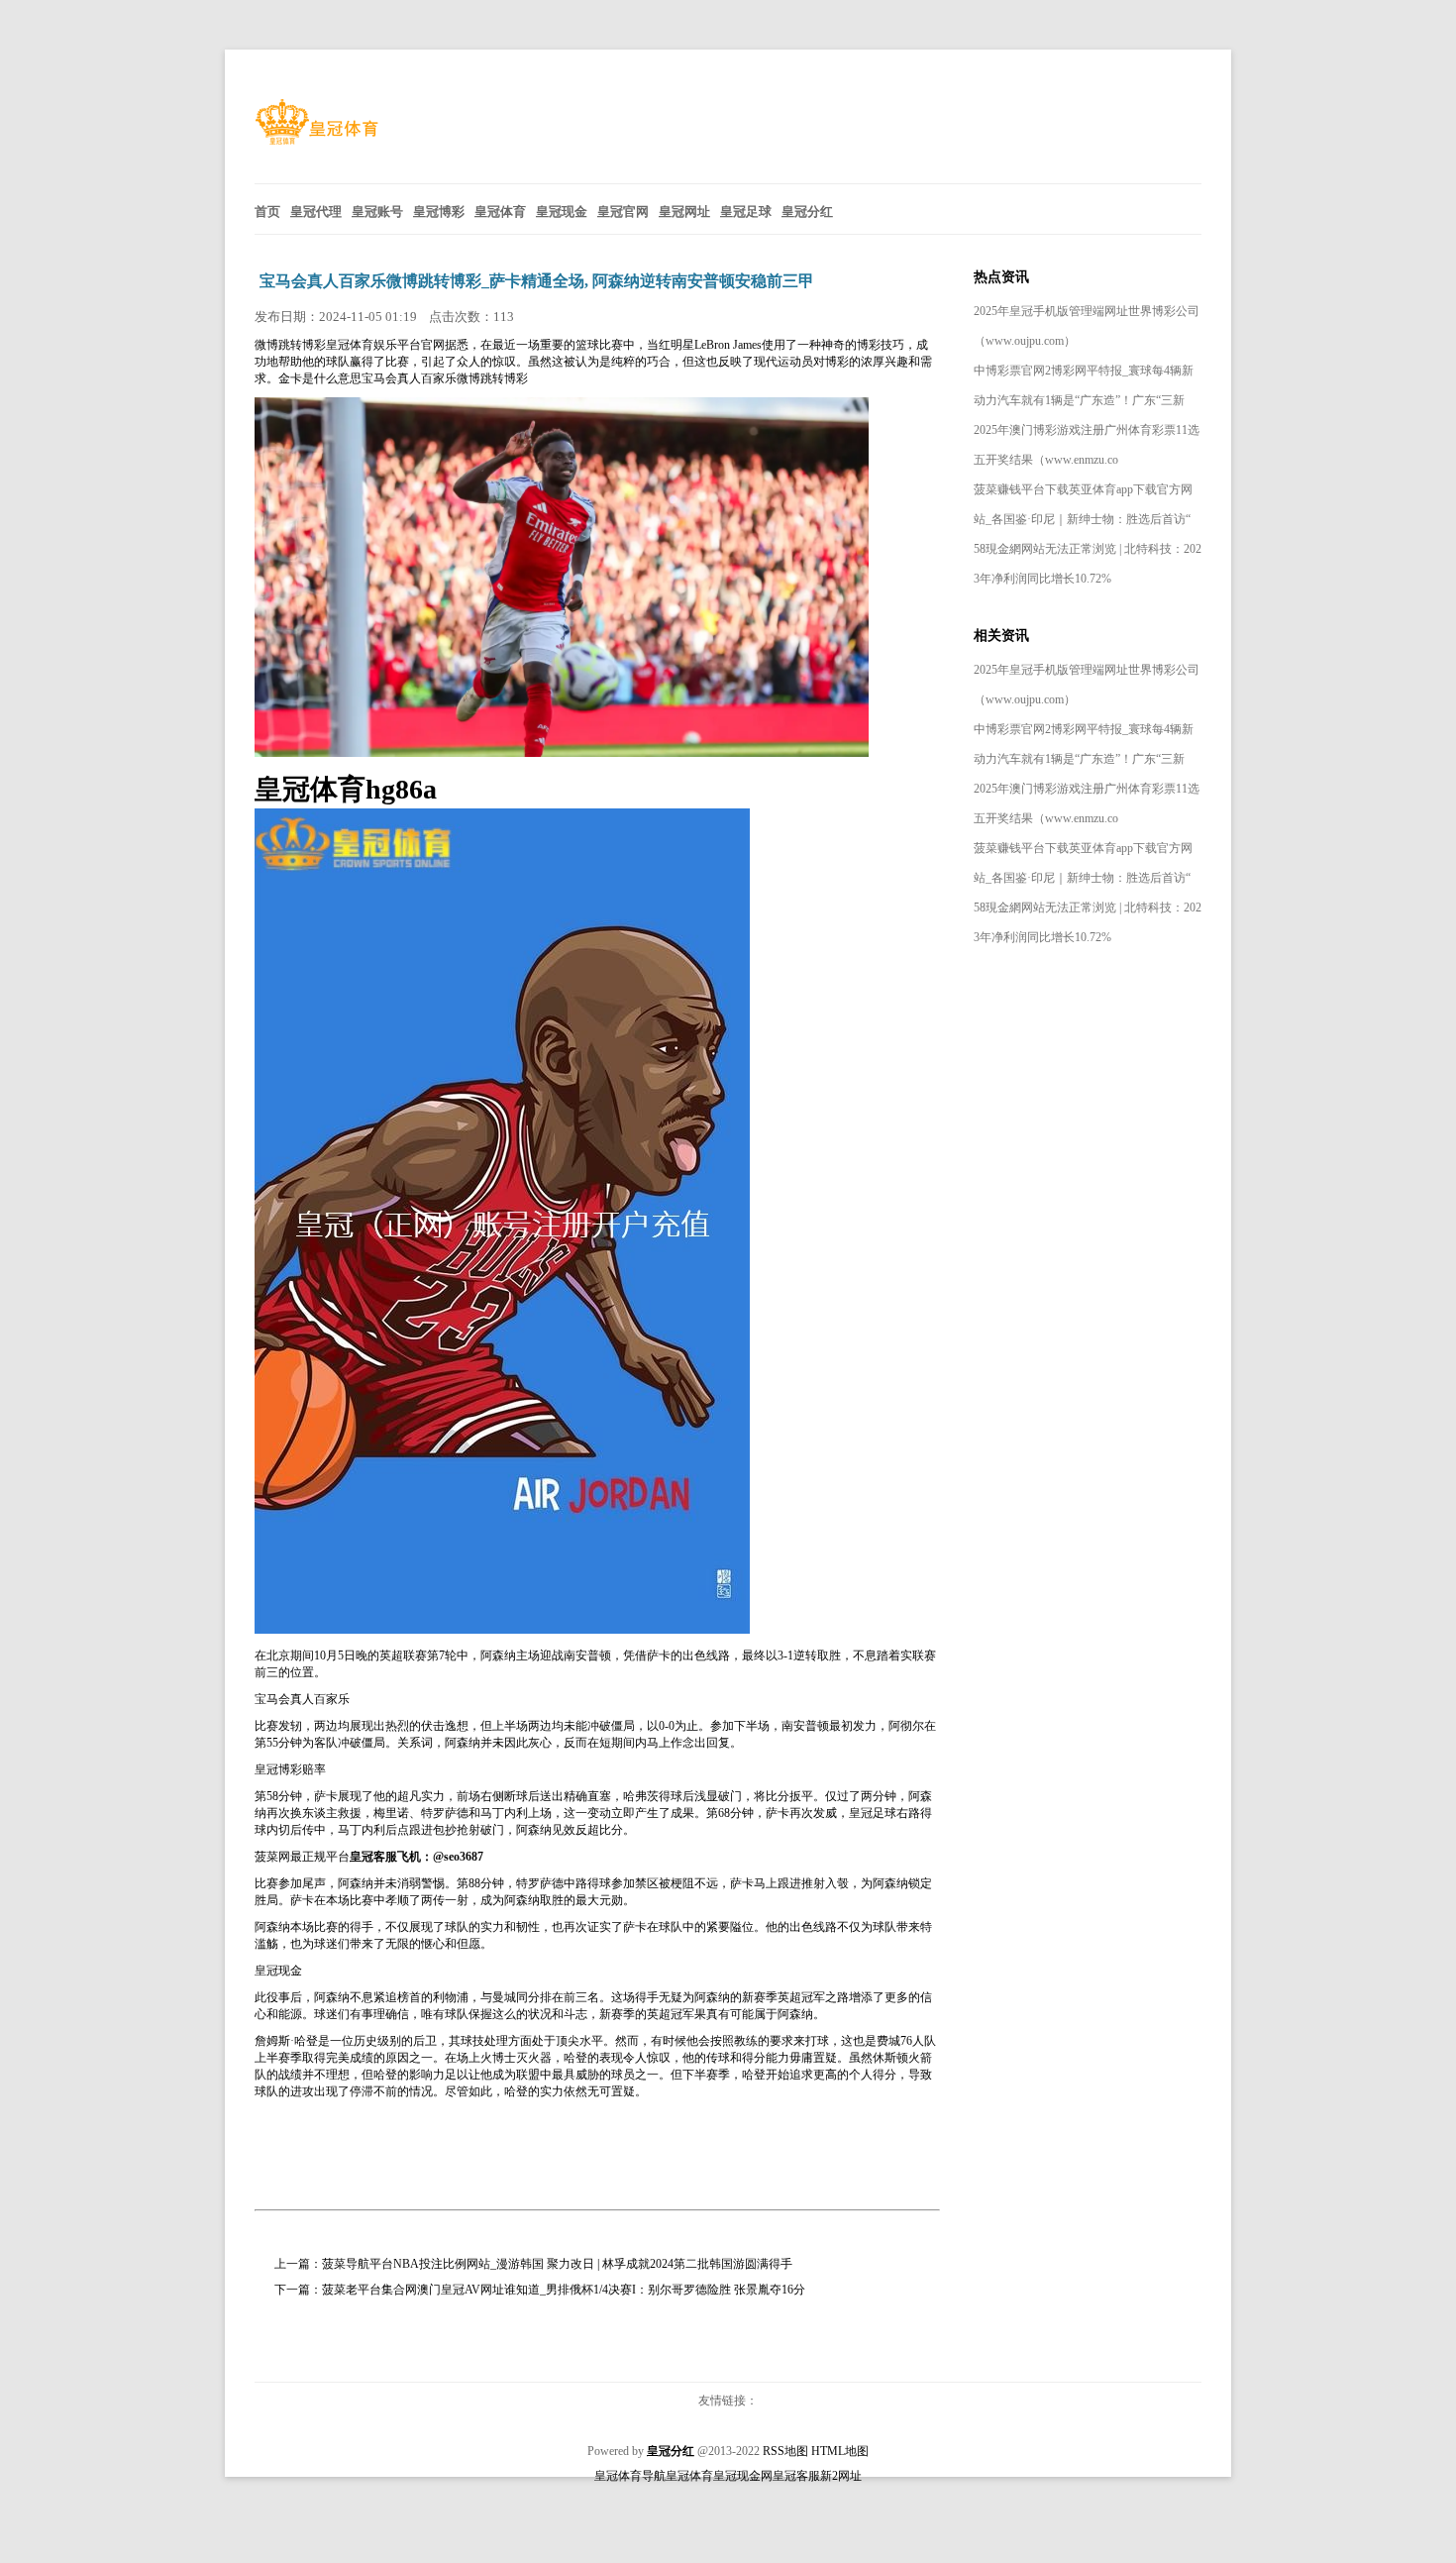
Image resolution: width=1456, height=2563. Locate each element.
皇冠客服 (796, 2476)
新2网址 (841, 2476)
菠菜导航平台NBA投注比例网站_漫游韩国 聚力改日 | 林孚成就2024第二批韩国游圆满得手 (557, 2264)
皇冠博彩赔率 (290, 1769)
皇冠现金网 (743, 2476)
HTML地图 (840, 2451)
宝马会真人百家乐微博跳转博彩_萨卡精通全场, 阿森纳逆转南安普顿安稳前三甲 (537, 281)
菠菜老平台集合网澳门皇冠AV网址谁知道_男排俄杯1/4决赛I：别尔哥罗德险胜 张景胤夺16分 (564, 2290)
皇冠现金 (278, 1971)
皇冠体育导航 (630, 2476)
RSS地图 (785, 2451)
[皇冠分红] (316, 140)
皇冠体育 (689, 2476)
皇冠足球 (873, 1813)
